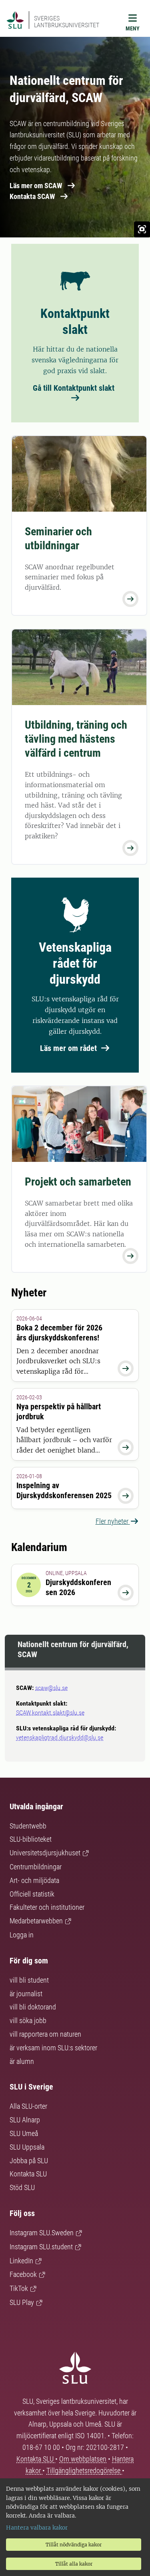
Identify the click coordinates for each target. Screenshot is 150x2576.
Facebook (23, 2274)
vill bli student (29, 1980)
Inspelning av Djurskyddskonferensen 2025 (64, 1490)
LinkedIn (21, 2261)
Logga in (22, 1935)
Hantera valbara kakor (37, 2528)
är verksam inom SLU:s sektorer (53, 2048)
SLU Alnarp (25, 2120)
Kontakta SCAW (32, 196)
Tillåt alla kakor (74, 2564)
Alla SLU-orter (28, 2106)
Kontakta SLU (28, 2174)
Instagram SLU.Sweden (42, 2233)
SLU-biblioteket (31, 1839)
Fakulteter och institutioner (47, 1907)
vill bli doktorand (33, 2007)
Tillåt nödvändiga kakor (74, 2545)
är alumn (22, 2061)
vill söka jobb (28, 2020)
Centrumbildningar (36, 1867)
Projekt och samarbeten (78, 1182)
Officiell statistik (32, 1894)
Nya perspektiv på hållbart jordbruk (59, 1412)
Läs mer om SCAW (36, 186)
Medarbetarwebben (36, 1921)
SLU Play (22, 2302)
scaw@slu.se (51, 1688)
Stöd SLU (22, 2187)
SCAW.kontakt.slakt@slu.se (50, 1713)
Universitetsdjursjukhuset (45, 1853)
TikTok (19, 2288)
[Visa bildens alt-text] (142, 229)
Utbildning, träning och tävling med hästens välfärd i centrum (76, 739)
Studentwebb (28, 1826)
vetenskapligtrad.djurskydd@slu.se (60, 1737)
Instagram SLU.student (41, 2247)
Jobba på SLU (29, 2161)
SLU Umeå (24, 2133)
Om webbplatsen (83, 2459)
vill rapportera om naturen (45, 2034)
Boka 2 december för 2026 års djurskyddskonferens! (59, 1333)
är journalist (26, 1994)
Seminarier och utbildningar (58, 539)
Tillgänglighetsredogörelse (84, 2471)
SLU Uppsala (27, 2147)
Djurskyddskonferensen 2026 (78, 1587)
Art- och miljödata (34, 1880)
